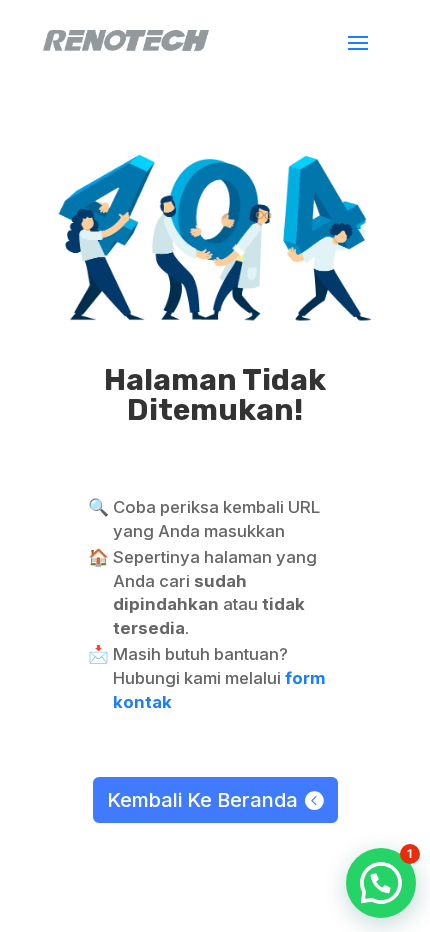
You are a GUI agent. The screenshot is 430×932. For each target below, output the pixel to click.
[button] (381, 883)
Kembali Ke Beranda (202, 800)
